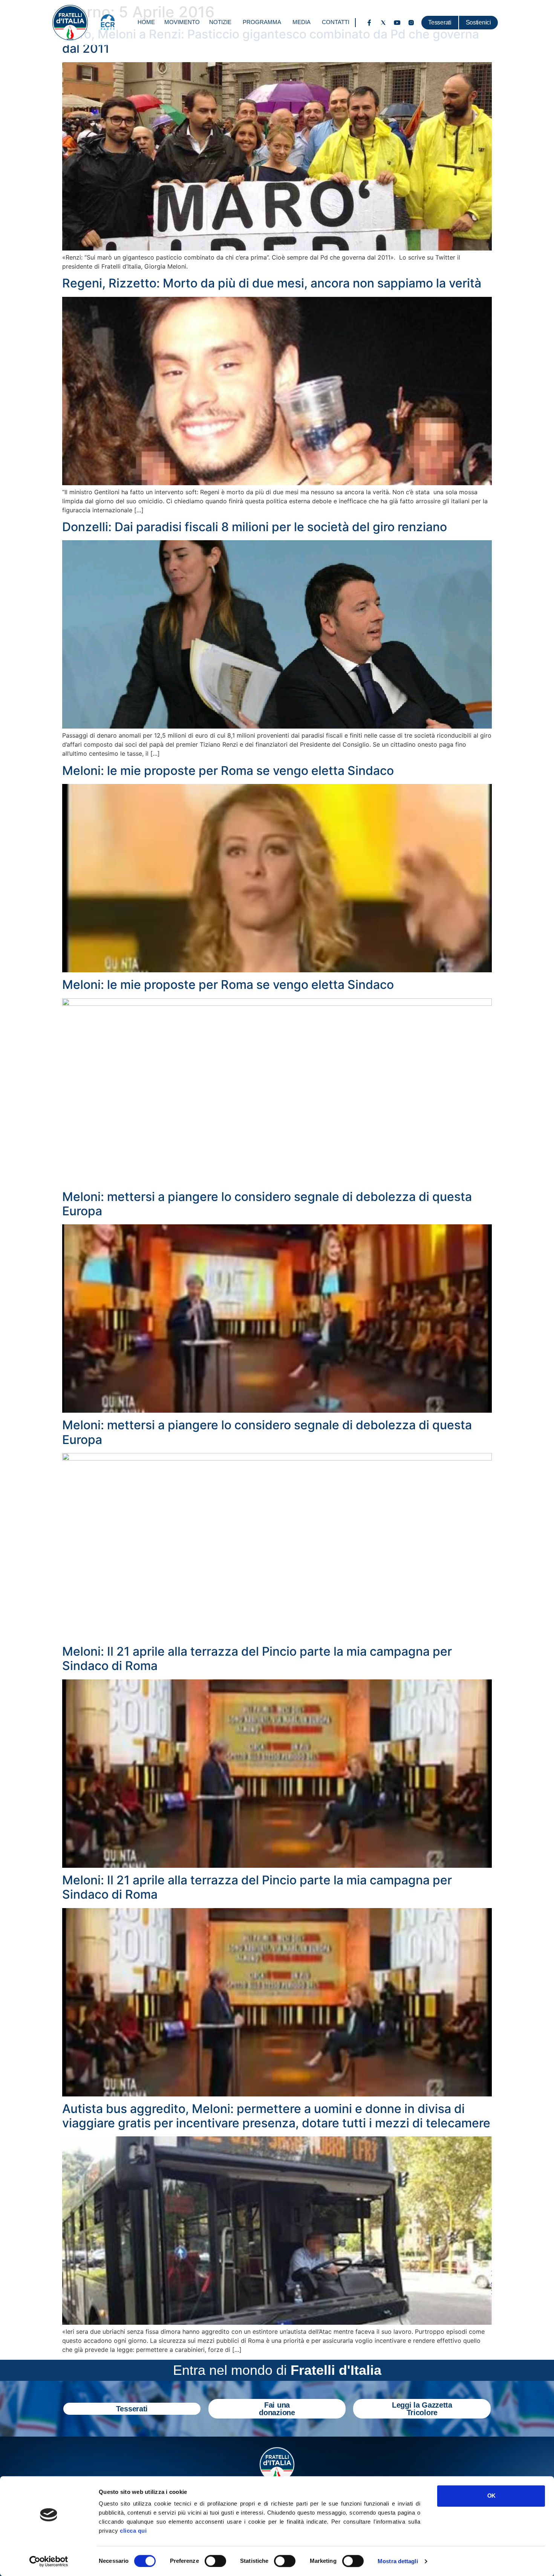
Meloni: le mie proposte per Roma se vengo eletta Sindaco (228, 771)
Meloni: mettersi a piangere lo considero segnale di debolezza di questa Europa (267, 1204)
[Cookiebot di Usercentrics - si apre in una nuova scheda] (49, 2561)
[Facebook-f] (369, 23)
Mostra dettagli (398, 2561)
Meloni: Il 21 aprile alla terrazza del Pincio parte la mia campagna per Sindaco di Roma (257, 1659)
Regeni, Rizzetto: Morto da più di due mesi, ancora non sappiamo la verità (272, 283)
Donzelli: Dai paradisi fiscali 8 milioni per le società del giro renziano (255, 527)
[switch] (215, 2561)
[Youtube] (397, 23)
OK (491, 2496)
